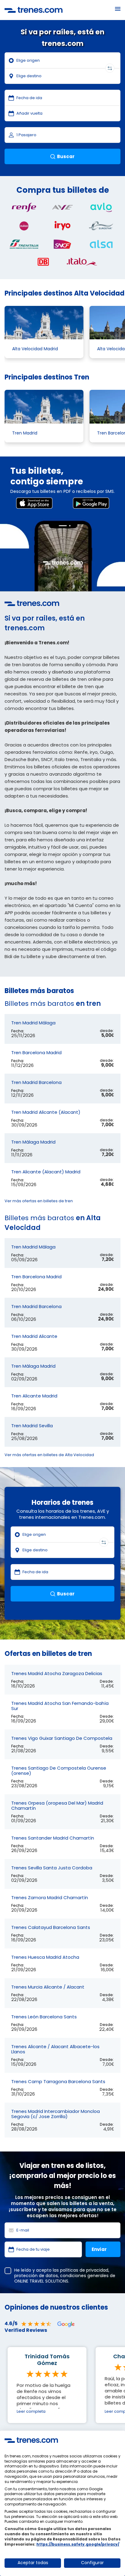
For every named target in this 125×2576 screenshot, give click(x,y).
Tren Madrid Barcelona (36, 1082)
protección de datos (36, 2276)
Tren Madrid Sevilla (32, 1426)
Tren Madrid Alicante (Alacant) (46, 1112)
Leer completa (31, 2411)
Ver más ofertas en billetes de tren (39, 1201)
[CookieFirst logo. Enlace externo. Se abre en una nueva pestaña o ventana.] (31, 2440)
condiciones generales (84, 2276)
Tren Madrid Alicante (34, 1336)
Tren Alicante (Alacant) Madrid (46, 1172)
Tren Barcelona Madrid (36, 1053)
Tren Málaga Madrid (33, 1142)
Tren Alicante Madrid (34, 1396)
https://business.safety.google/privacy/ (78, 2544)
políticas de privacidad (84, 2270)
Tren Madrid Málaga (33, 1023)
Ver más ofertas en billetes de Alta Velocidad (49, 1455)
